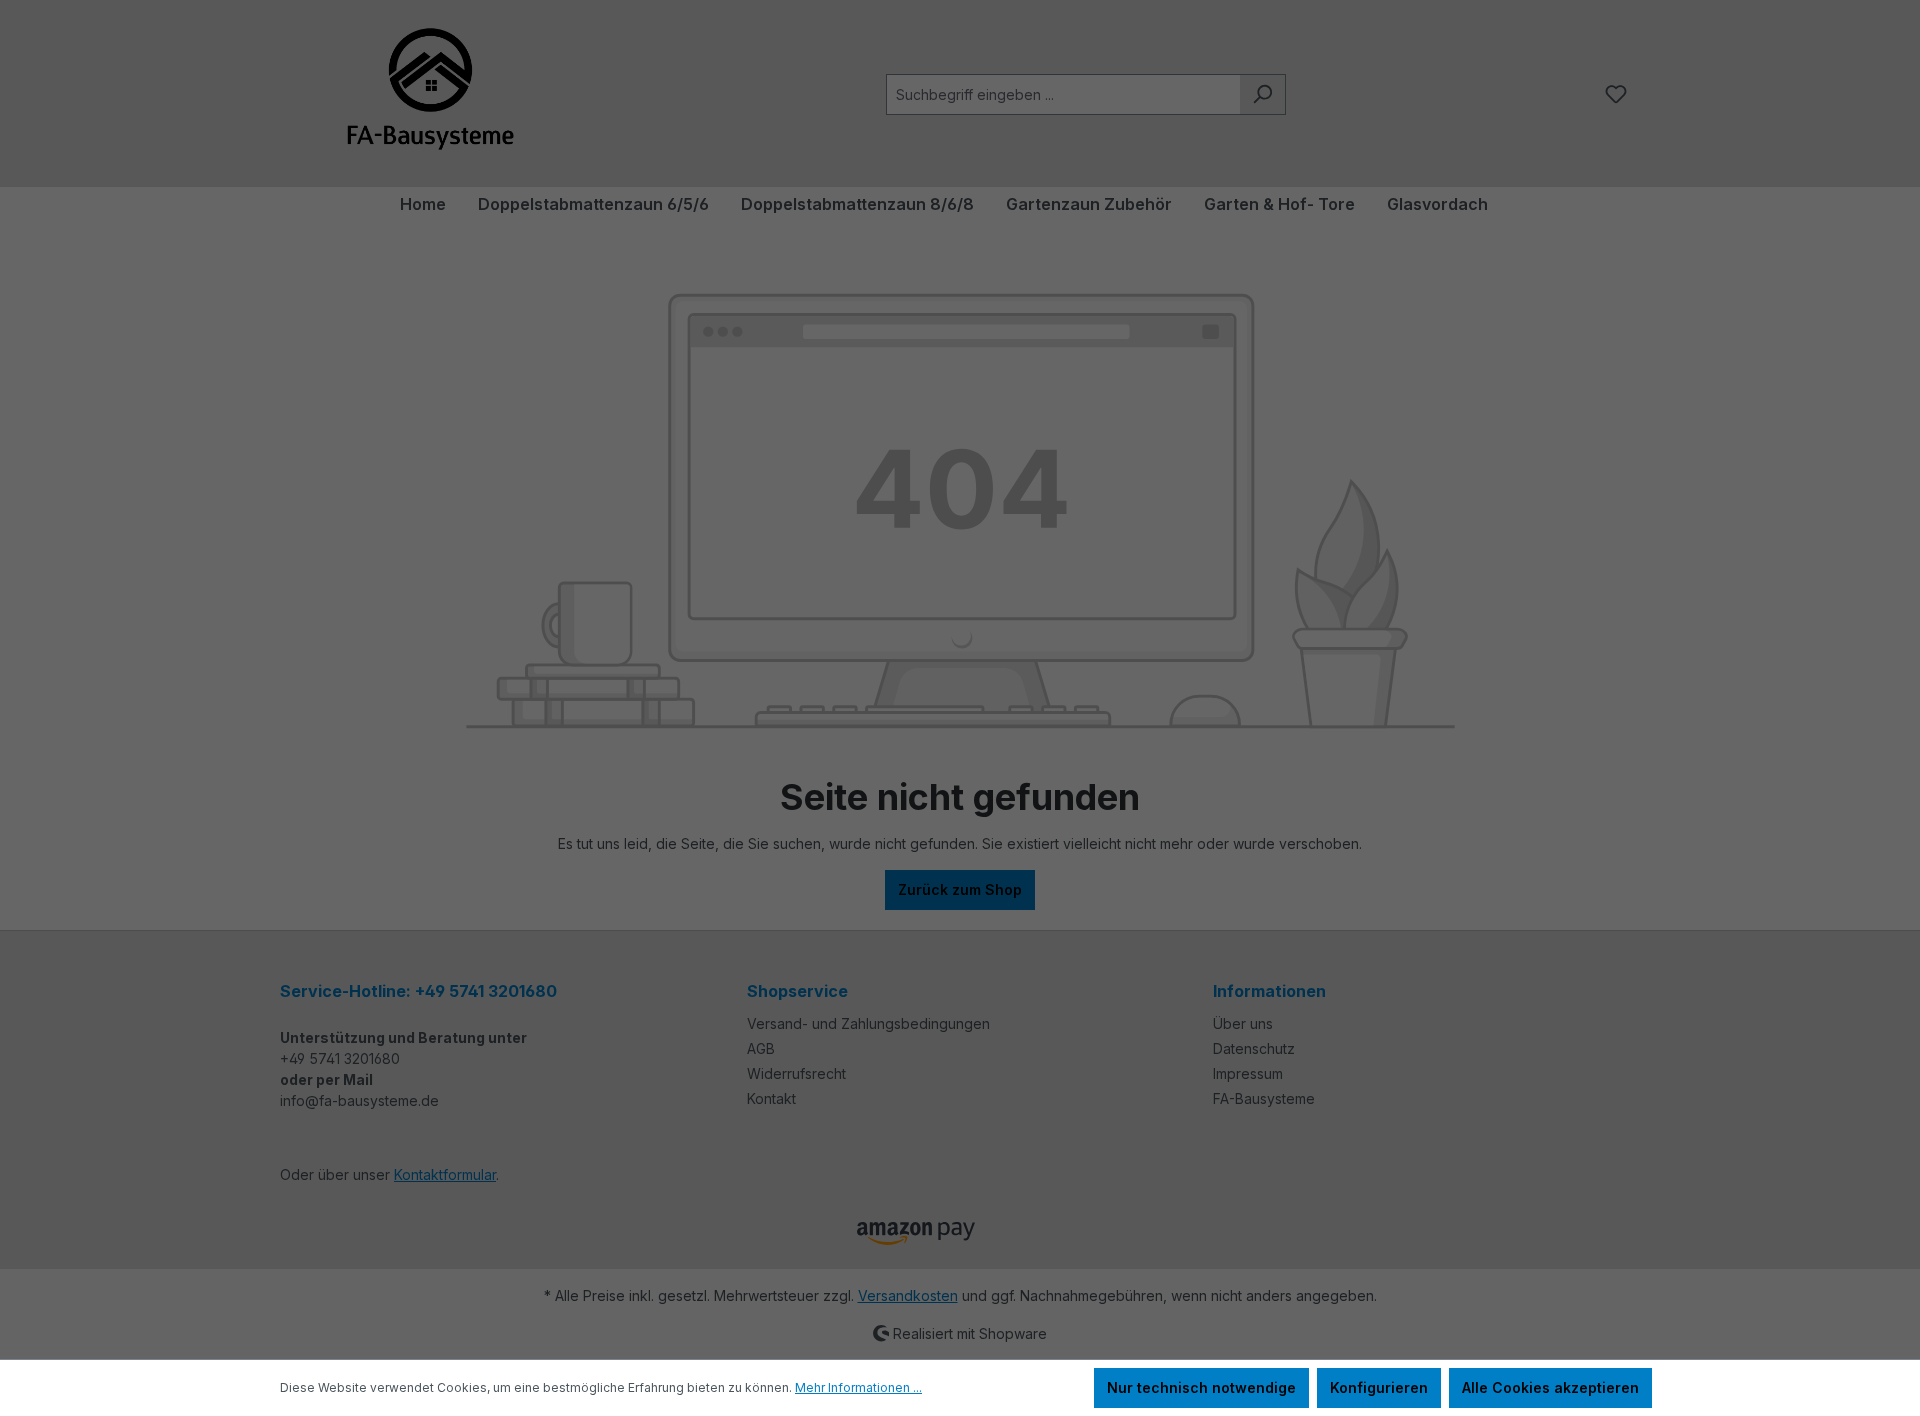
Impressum (1248, 1073)
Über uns (1243, 1023)
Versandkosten (908, 1295)
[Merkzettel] (1616, 94)
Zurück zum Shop (960, 889)
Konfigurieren (1379, 1387)
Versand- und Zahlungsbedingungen (868, 1023)
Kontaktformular (445, 1174)
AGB (761, 1048)
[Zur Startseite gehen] (430, 90)
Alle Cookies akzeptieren (1550, 1387)
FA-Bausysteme (1264, 1098)
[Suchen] (1262, 94)
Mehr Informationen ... (858, 1387)
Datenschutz (1254, 1048)
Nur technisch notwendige (1201, 1387)
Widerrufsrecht (796, 1073)
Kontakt (771, 1098)
